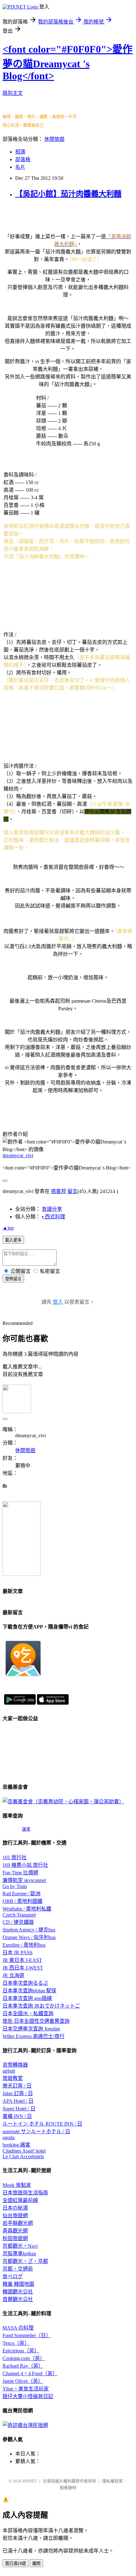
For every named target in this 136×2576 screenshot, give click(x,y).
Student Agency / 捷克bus (29, 1930)
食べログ (13, 2276)
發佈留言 (13, 1279)
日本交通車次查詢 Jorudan (31, 2029)
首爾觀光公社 (18, 2299)
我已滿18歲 (15, 2563)
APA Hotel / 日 (18, 2101)
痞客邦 (59, 1191)
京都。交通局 (18, 2269)
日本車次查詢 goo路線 (27, 1998)
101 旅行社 (15, 1857)
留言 (72, 1191)
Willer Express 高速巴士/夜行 (34, 2036)
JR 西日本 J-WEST (23, 1968)
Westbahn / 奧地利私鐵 (27, 1909)
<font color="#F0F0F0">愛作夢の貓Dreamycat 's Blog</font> (68, 62)
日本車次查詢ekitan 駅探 (29, 1991)
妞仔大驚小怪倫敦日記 (28, 2396)
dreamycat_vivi (18, 1155)
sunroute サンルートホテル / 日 (36, 2131)
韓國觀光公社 (18, 2292)
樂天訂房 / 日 (17, 2086)
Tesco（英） (16, 2343)
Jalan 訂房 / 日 (18, 2093)
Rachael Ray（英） (23, 2366)
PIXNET (30, 2481)
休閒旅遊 (54, 139)
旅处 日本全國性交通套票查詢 (36, 2021)
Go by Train (15, 1886)
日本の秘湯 (15, 2208)
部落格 (23, 159)
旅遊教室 (13, 2078)
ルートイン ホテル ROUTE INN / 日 (42, 2124)
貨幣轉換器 (15, 2065)
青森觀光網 (15, 2231)
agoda (9, 2137)
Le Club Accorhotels (23, 2156)
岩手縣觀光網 (18, 2223)
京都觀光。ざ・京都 (25, 2261)
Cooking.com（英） (24, 2358)
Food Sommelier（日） (27, 2335)
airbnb (9, 2071)
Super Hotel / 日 (19, 2109)
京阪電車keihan (19, 2254)
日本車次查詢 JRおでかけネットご (41, 2006)
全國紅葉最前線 (20, 2200)
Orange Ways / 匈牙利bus (29, 1937)
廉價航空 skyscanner (24, 1880)
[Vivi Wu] (22, 1574)
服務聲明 (68, 2488)
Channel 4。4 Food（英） (30, 2373)
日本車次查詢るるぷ (25, 1983)
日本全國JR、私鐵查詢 (28, 2013)
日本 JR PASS (18, 1953)
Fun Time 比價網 (20, 1873)
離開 (36, 2563)
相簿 (20, 152)
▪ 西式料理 (53, 1217)
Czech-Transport (19, 1915)
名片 (20, 167)
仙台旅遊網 (15, 2215)
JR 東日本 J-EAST (22, 1960)
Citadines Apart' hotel (24, 2151)
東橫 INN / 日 (17, 2116)
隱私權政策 (112, 2481)
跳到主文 (13, 93)
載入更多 (13, 1240)
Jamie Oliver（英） (23, 2381)
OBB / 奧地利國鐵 (22, 1901)
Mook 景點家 (17, 2185)
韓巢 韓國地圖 (18, 2284)
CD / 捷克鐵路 (18, 1922)
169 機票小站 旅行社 (25, 1865)
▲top (8, 1228)
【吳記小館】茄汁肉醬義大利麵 (68, 194)
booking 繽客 (16, 2145)
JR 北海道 (13, 1975)
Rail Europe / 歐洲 (22, 1894)
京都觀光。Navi (20, 2246)
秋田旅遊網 (15, 2238)
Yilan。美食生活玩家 (26, 2389)
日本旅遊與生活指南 (25, 2193)
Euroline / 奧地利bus (24, 1945)
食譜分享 (52, 1209)
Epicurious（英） (21, 2351)
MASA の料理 (18, 2328)
